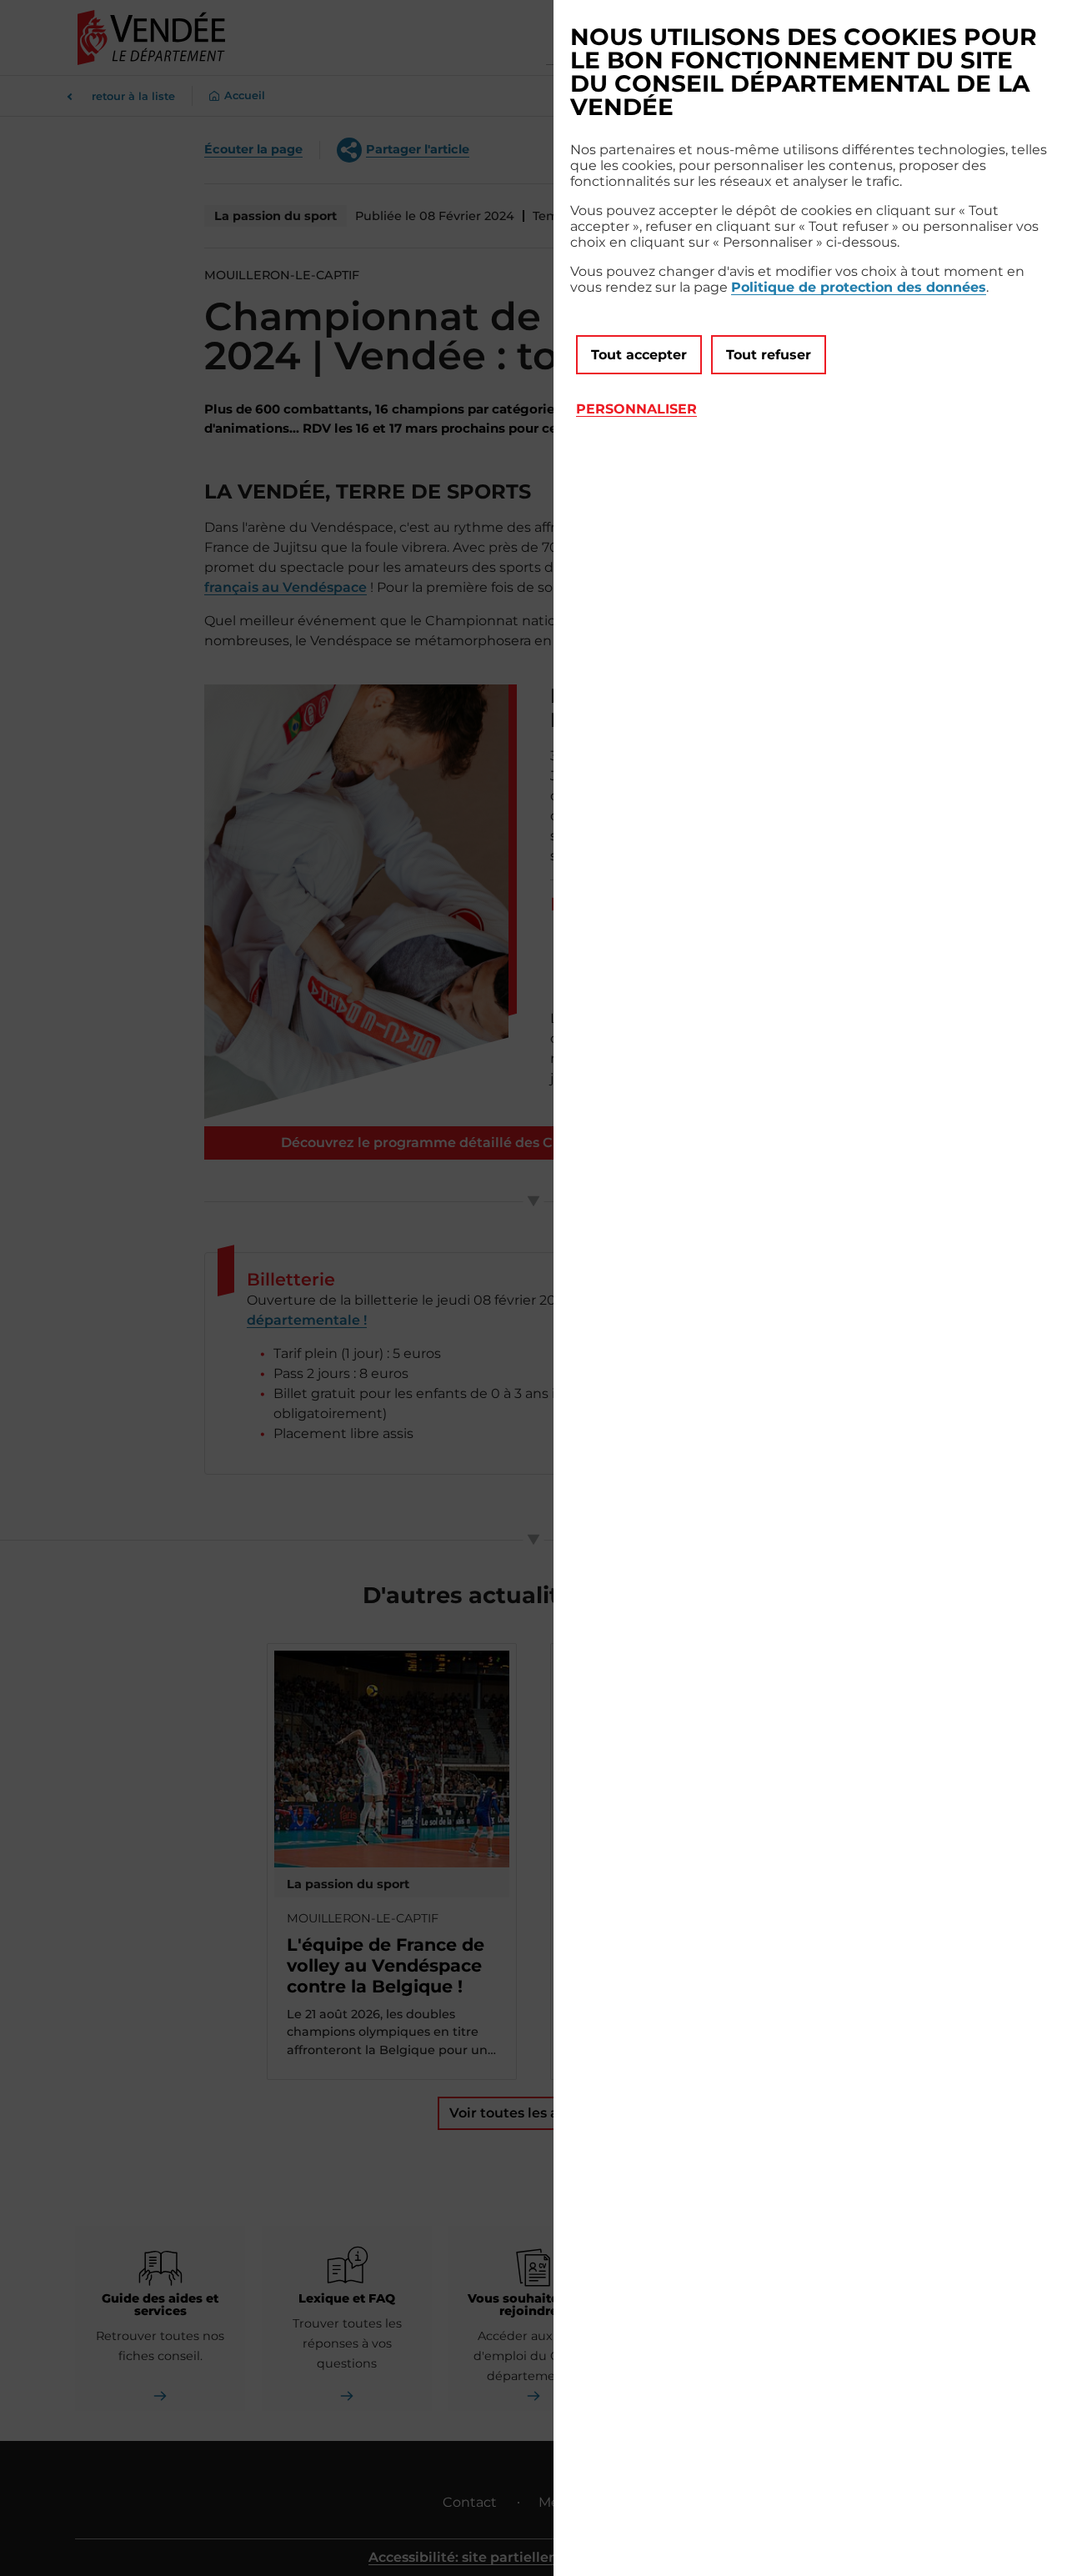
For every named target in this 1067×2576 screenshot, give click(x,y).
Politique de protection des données (859, 287)
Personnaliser (636, 409)
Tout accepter (639, 355)
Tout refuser (769, 355)
